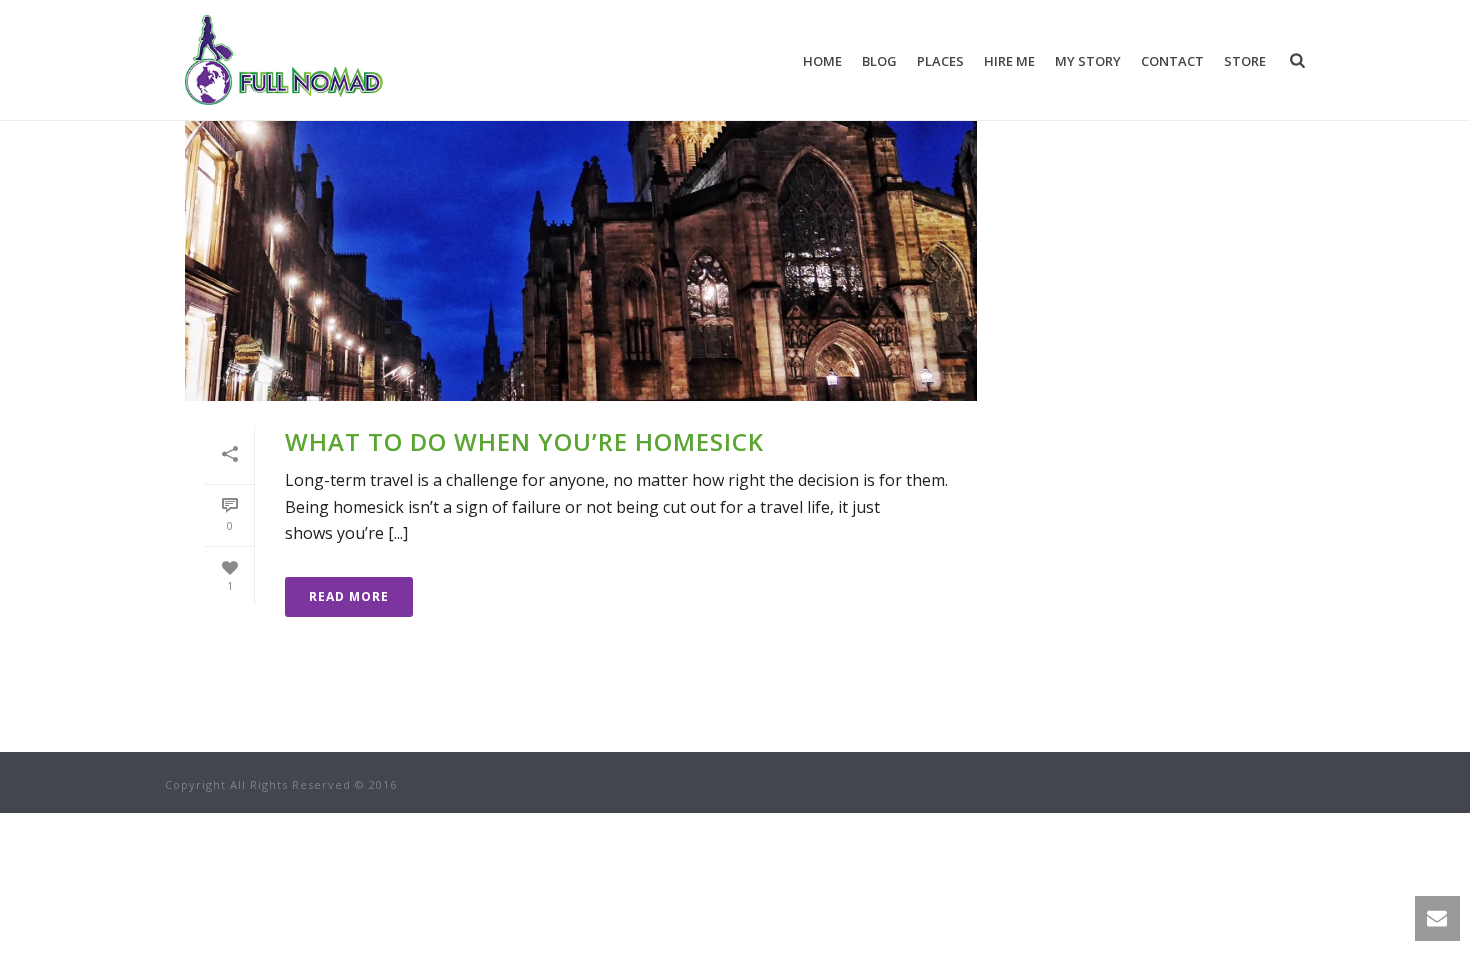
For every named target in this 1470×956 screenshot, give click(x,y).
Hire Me (1009, 61)
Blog (879, 61)
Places (940, 61)
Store (1245, 61)
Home (822, 61)
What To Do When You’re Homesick (524, 441)
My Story (1088, 61)
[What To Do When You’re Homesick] (581, 226)
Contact (1172, 61)
